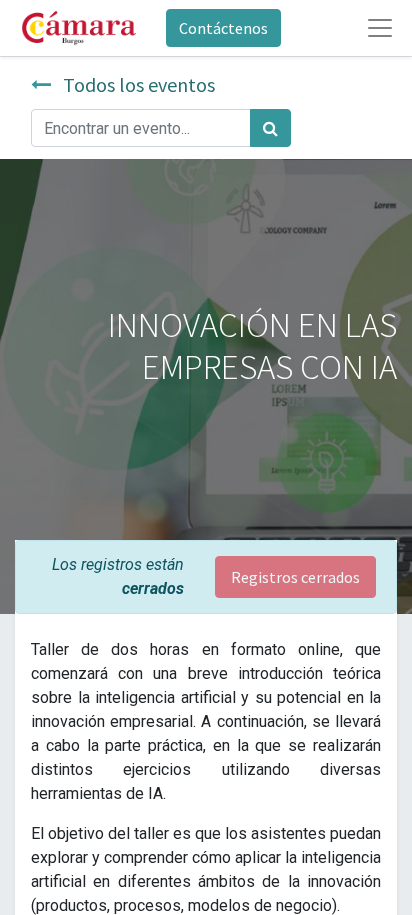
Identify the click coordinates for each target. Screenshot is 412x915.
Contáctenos (223, 28)
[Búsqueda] (270, 128)
